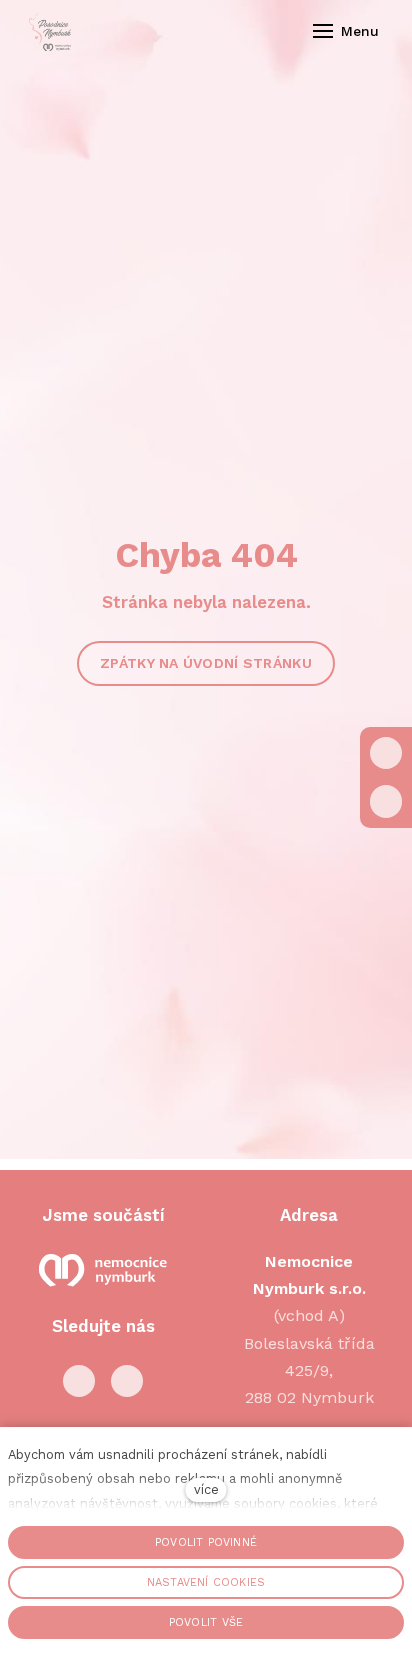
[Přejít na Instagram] (127, 1381)
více (206, 1489)
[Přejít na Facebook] (79, 1381)
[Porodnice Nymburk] (50, 31)
